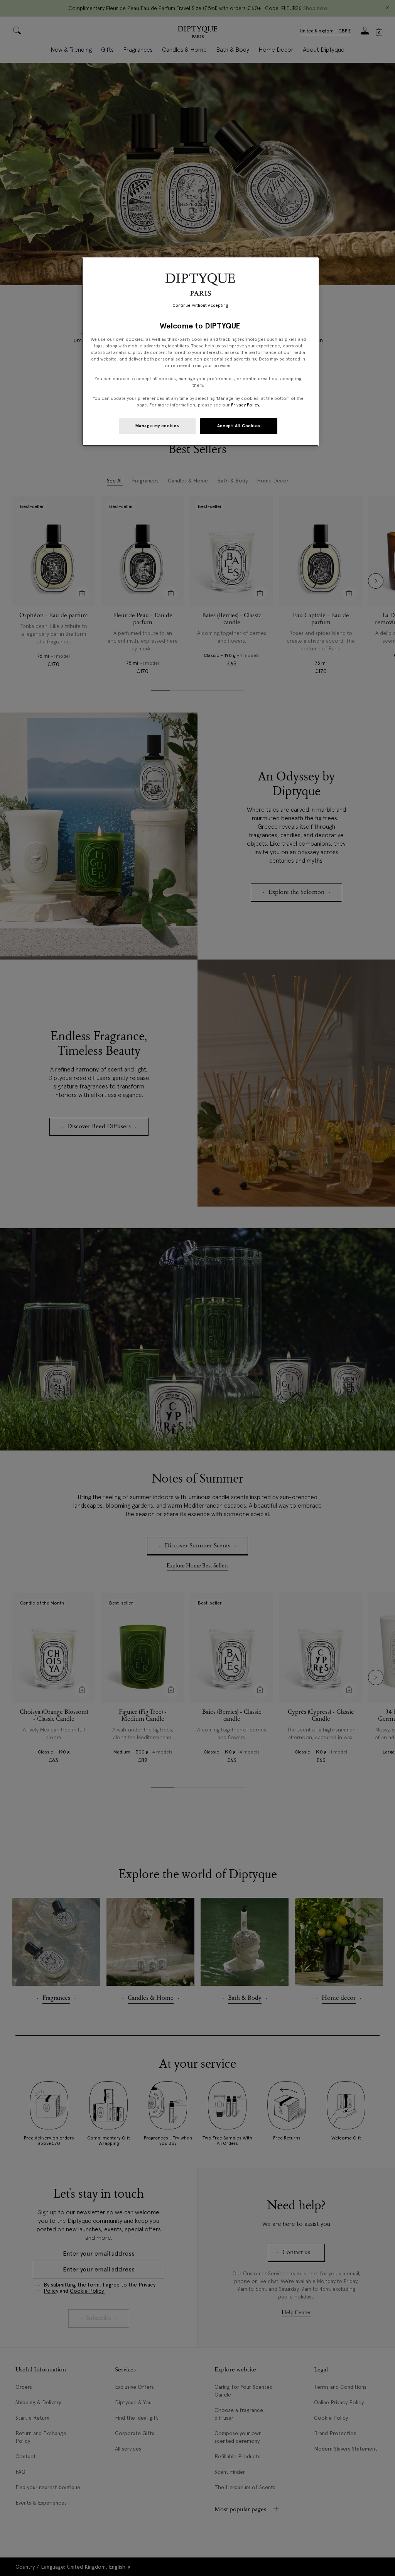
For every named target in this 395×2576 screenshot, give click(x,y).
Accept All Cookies (239, 426)
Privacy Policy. (246, 405)
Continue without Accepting (200, 305)
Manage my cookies (157, 426)
